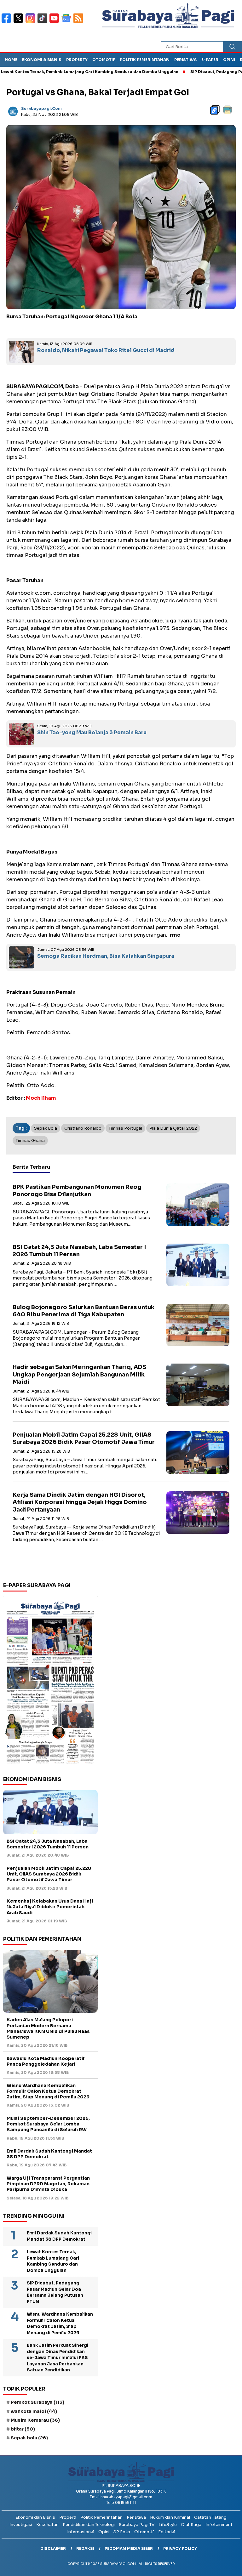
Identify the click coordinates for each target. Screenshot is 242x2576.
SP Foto (122, 2532)
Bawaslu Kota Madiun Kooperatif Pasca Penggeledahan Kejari (46, 2061)
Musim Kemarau (35, 2420)
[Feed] (79, 22)
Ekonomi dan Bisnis (35, 2517)
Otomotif (104, 60)
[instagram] (32, 22)
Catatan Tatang (210, 2517)
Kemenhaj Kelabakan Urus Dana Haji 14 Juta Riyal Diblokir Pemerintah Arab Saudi (50, 1907)
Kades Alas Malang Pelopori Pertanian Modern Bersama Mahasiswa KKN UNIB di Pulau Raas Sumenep (48, 2028)
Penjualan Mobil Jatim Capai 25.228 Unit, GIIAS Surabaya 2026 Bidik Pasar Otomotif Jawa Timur (84, 1438)
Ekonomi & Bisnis (42, 60)
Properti (68, 2517)
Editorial (167, 2532)
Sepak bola (46, 1128)
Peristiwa (185, 60)
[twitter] (20, 22)
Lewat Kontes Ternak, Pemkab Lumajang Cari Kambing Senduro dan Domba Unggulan (53, 2261)
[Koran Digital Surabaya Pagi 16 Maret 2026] (50, 1682)
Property (77, 60)
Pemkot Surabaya (37, 2402)
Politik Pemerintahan (145, 60)
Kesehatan (47, 2525)
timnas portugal (125, 1128)
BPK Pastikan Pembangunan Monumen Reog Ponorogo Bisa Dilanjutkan (77, 1191)
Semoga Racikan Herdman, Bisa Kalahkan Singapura (106, 956)
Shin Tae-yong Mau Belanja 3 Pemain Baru (92, 732)
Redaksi (85, 2548)
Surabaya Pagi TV (137, 2525)
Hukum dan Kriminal (170, 2517)
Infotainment (219, 2525)
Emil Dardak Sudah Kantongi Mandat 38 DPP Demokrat (49, 2154)
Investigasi (21, 2525)
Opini (229, 60)
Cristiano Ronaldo (83, 1128)
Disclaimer (53, 2548)
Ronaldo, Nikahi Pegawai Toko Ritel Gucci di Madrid (106, 350)
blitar (23, 2429)
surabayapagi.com (41, 108)
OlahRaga (191, 2525)
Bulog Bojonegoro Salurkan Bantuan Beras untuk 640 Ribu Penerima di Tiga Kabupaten (84, 1311)
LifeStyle (168, 2525)
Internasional (81, 2532)
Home (11, 60)
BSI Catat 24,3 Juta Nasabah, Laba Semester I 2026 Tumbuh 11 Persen (79, 1251)
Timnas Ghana (30, 1140)
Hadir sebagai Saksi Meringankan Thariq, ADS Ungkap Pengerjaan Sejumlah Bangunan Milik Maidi (79, 1374)
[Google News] (67, 22)
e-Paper (210, 60)
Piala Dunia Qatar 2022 (173, 1128)
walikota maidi (34, 2411)
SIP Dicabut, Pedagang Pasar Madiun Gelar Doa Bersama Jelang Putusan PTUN (55, 2292)
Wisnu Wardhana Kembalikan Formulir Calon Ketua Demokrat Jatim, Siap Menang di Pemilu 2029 (48, 2091)
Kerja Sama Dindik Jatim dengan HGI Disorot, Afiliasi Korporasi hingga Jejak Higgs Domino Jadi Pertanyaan (80, 1502)
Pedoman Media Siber (129, 2548)
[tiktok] (43, 22)
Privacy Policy (180, 2548)
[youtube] (55, 22)
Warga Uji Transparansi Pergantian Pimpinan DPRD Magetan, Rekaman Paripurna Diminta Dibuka (48, 2184)
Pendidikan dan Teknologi (89, 2525)
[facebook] (8, 22)
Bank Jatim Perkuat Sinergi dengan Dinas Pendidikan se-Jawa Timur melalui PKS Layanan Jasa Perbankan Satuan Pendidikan (58, 2358)
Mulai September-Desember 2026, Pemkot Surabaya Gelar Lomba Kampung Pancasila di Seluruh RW (48, 2124)
